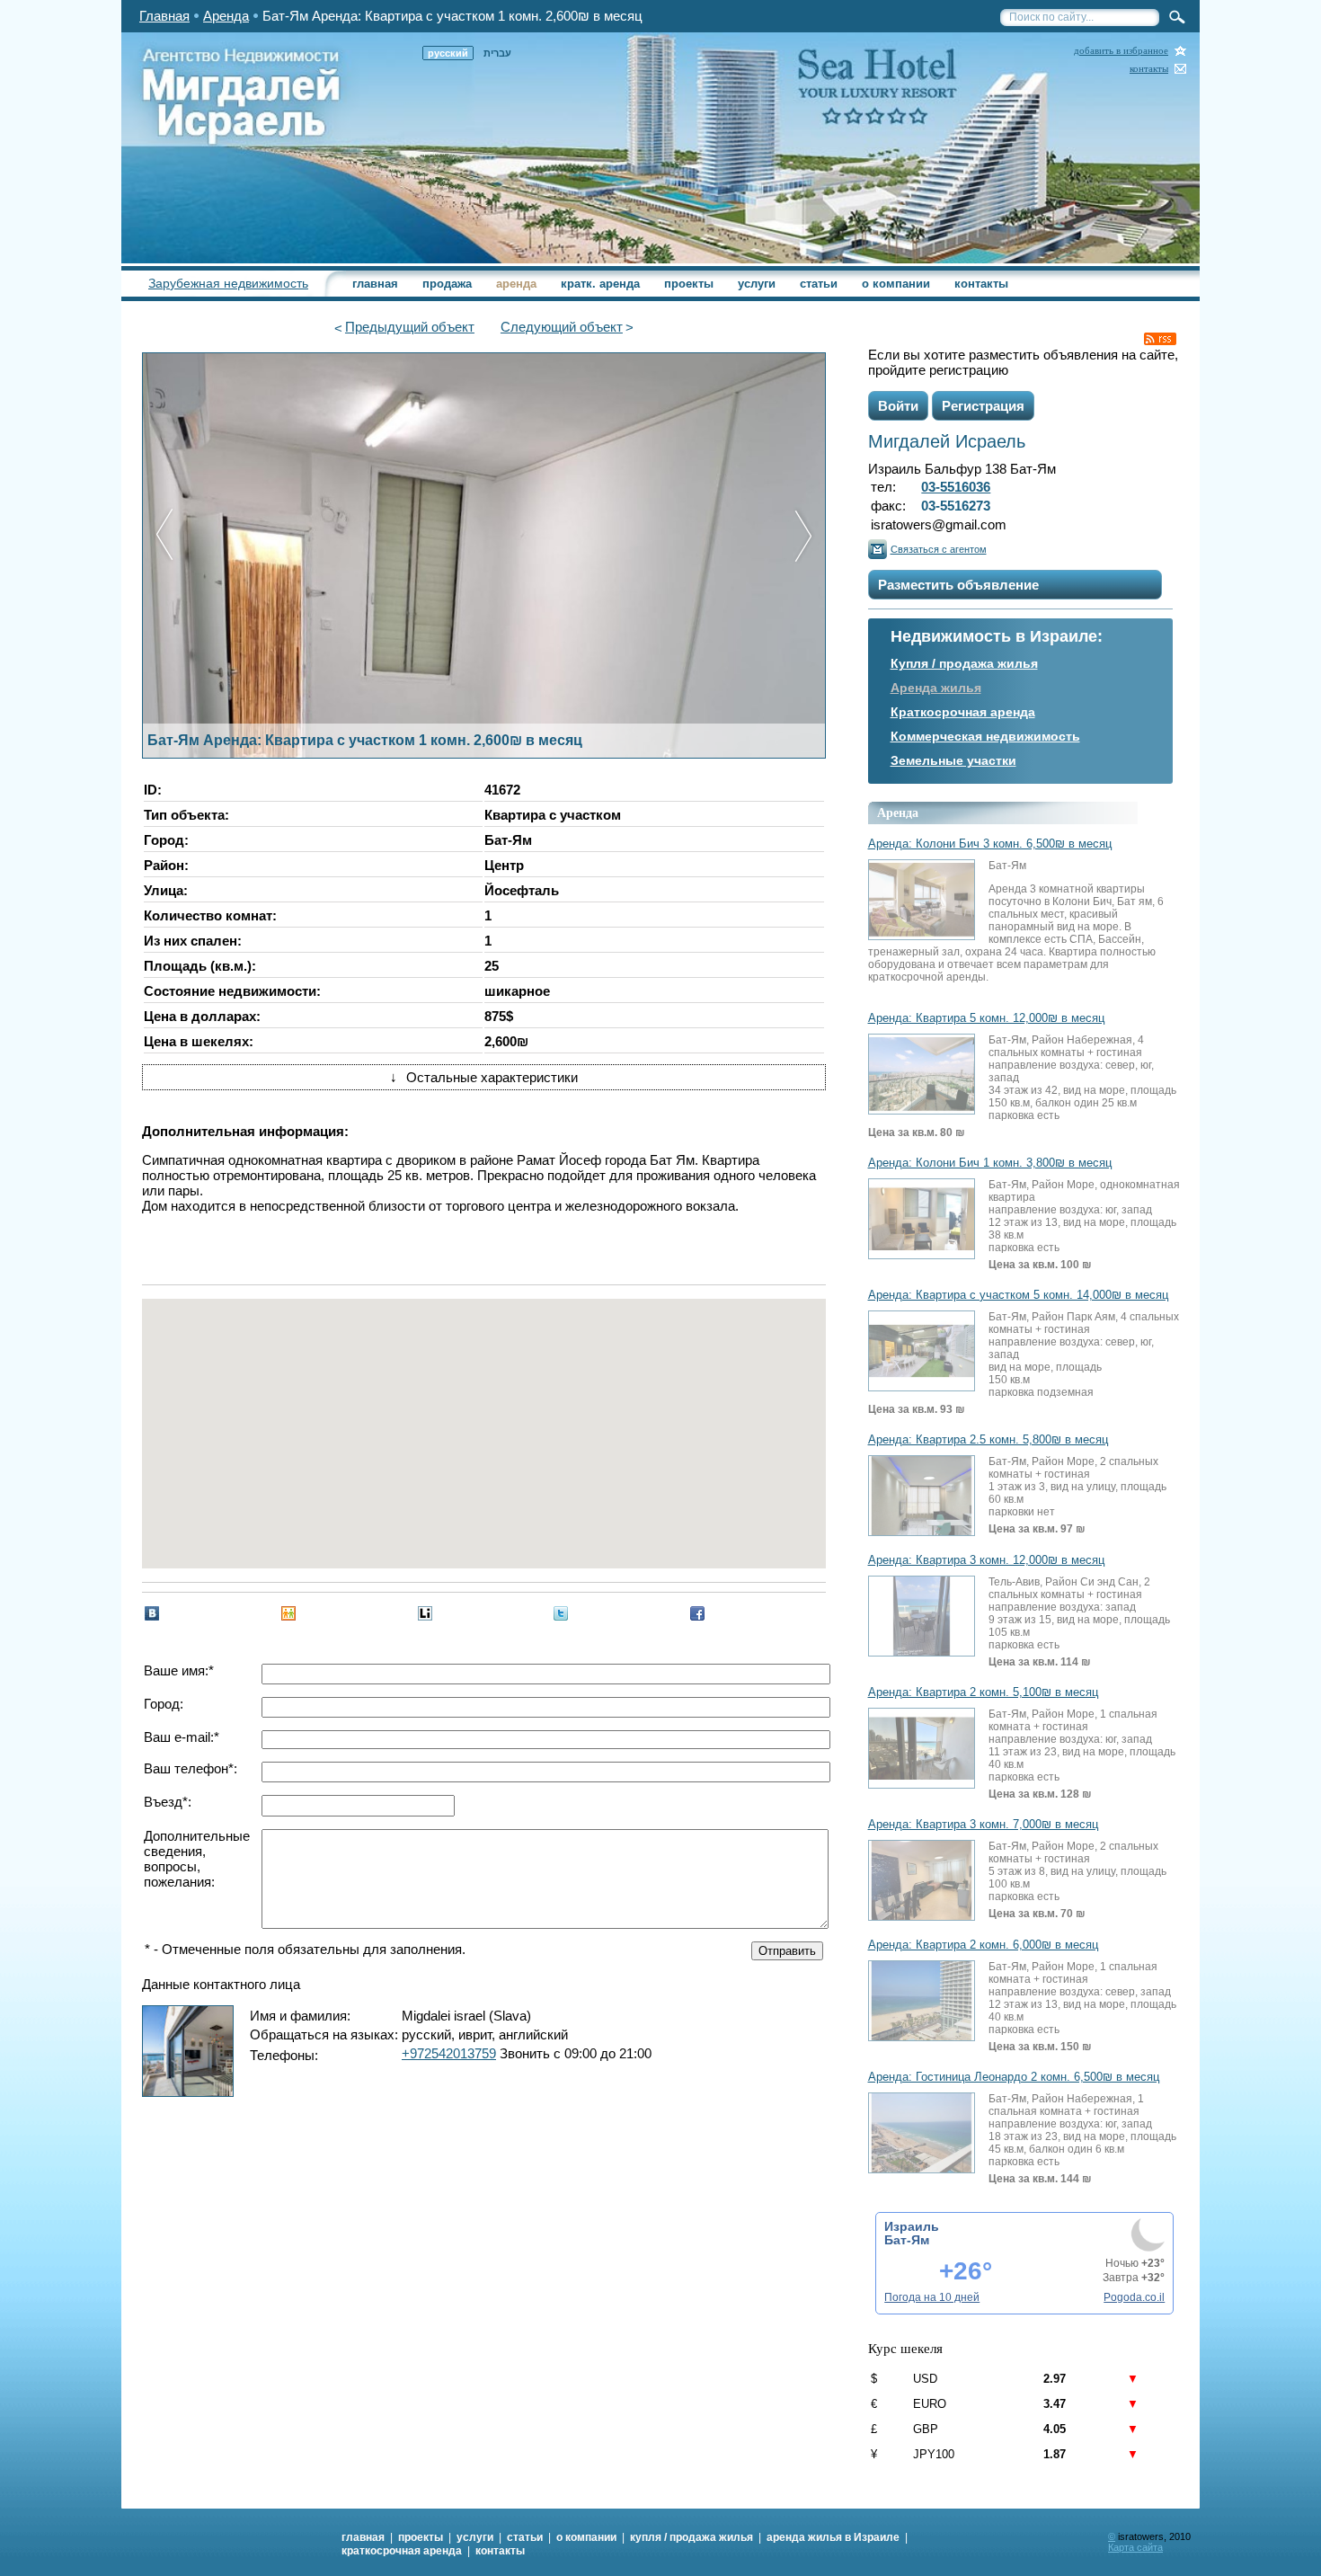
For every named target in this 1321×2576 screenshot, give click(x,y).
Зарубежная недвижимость (228, 283)
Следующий (562, 327)
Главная (164, 16)
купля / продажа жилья (692, 2537)
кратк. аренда (600, 284)
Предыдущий (410, 327)
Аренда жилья (936, 688)
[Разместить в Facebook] (697, 1613)
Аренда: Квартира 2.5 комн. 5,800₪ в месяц (988, 1440)
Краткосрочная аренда (963, 712)
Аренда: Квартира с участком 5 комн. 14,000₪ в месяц (1018, 1295)
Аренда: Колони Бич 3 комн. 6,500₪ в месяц (990, 844)
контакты (1149, 69)
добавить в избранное (1121, 51)
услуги (757, 284)
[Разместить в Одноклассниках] (288, 1613)
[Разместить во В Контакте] (152, 1613)
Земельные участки (953, 760)
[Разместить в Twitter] (561, 1613)
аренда (516, 284)
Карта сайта (1135, 2547)
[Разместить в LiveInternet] (425, 1613)
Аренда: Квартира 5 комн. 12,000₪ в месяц (986, 1018)
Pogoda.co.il (1134, 2297)
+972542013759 (449, 2053)
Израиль (912, 2226)
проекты (689, 284)
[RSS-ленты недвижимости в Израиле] (1160, 339)
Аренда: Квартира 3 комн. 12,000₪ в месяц (986, 1560)
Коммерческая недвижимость (985, 736)
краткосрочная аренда (402, 2551)
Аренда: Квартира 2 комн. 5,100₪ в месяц (983, 1692)
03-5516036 (956, 487)
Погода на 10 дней (932, 2297)
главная (375, 284)
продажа (447, 284)
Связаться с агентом (939, 549)
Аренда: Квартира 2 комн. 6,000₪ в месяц (983, 1945)
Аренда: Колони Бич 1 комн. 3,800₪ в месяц (990, 1163)
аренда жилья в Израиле (833, 2537)
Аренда (226, 16)
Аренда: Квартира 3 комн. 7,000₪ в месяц (983, 1825)
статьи (819, 284)
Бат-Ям (907, 2240)
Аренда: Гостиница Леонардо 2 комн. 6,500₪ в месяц (1014, 2077)
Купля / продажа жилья (964, 663)
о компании (896, 284)
